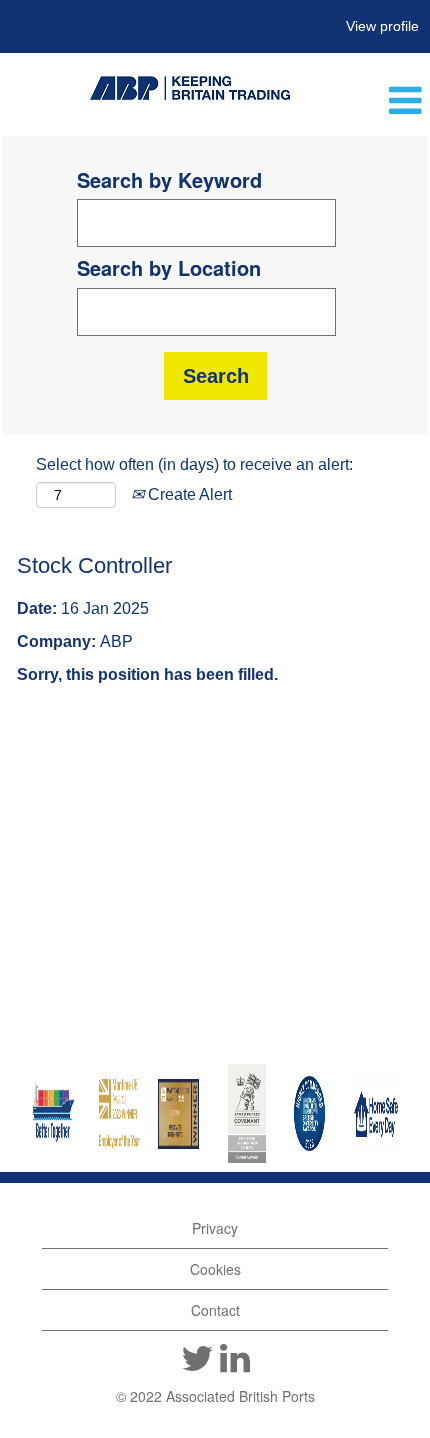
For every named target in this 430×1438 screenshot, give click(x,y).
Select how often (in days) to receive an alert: (194, 464)
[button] (365, 102)
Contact (215, 1310)
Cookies (215, 1269)
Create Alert (188, 494)
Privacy (215, 1228)
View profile (382, 26)
